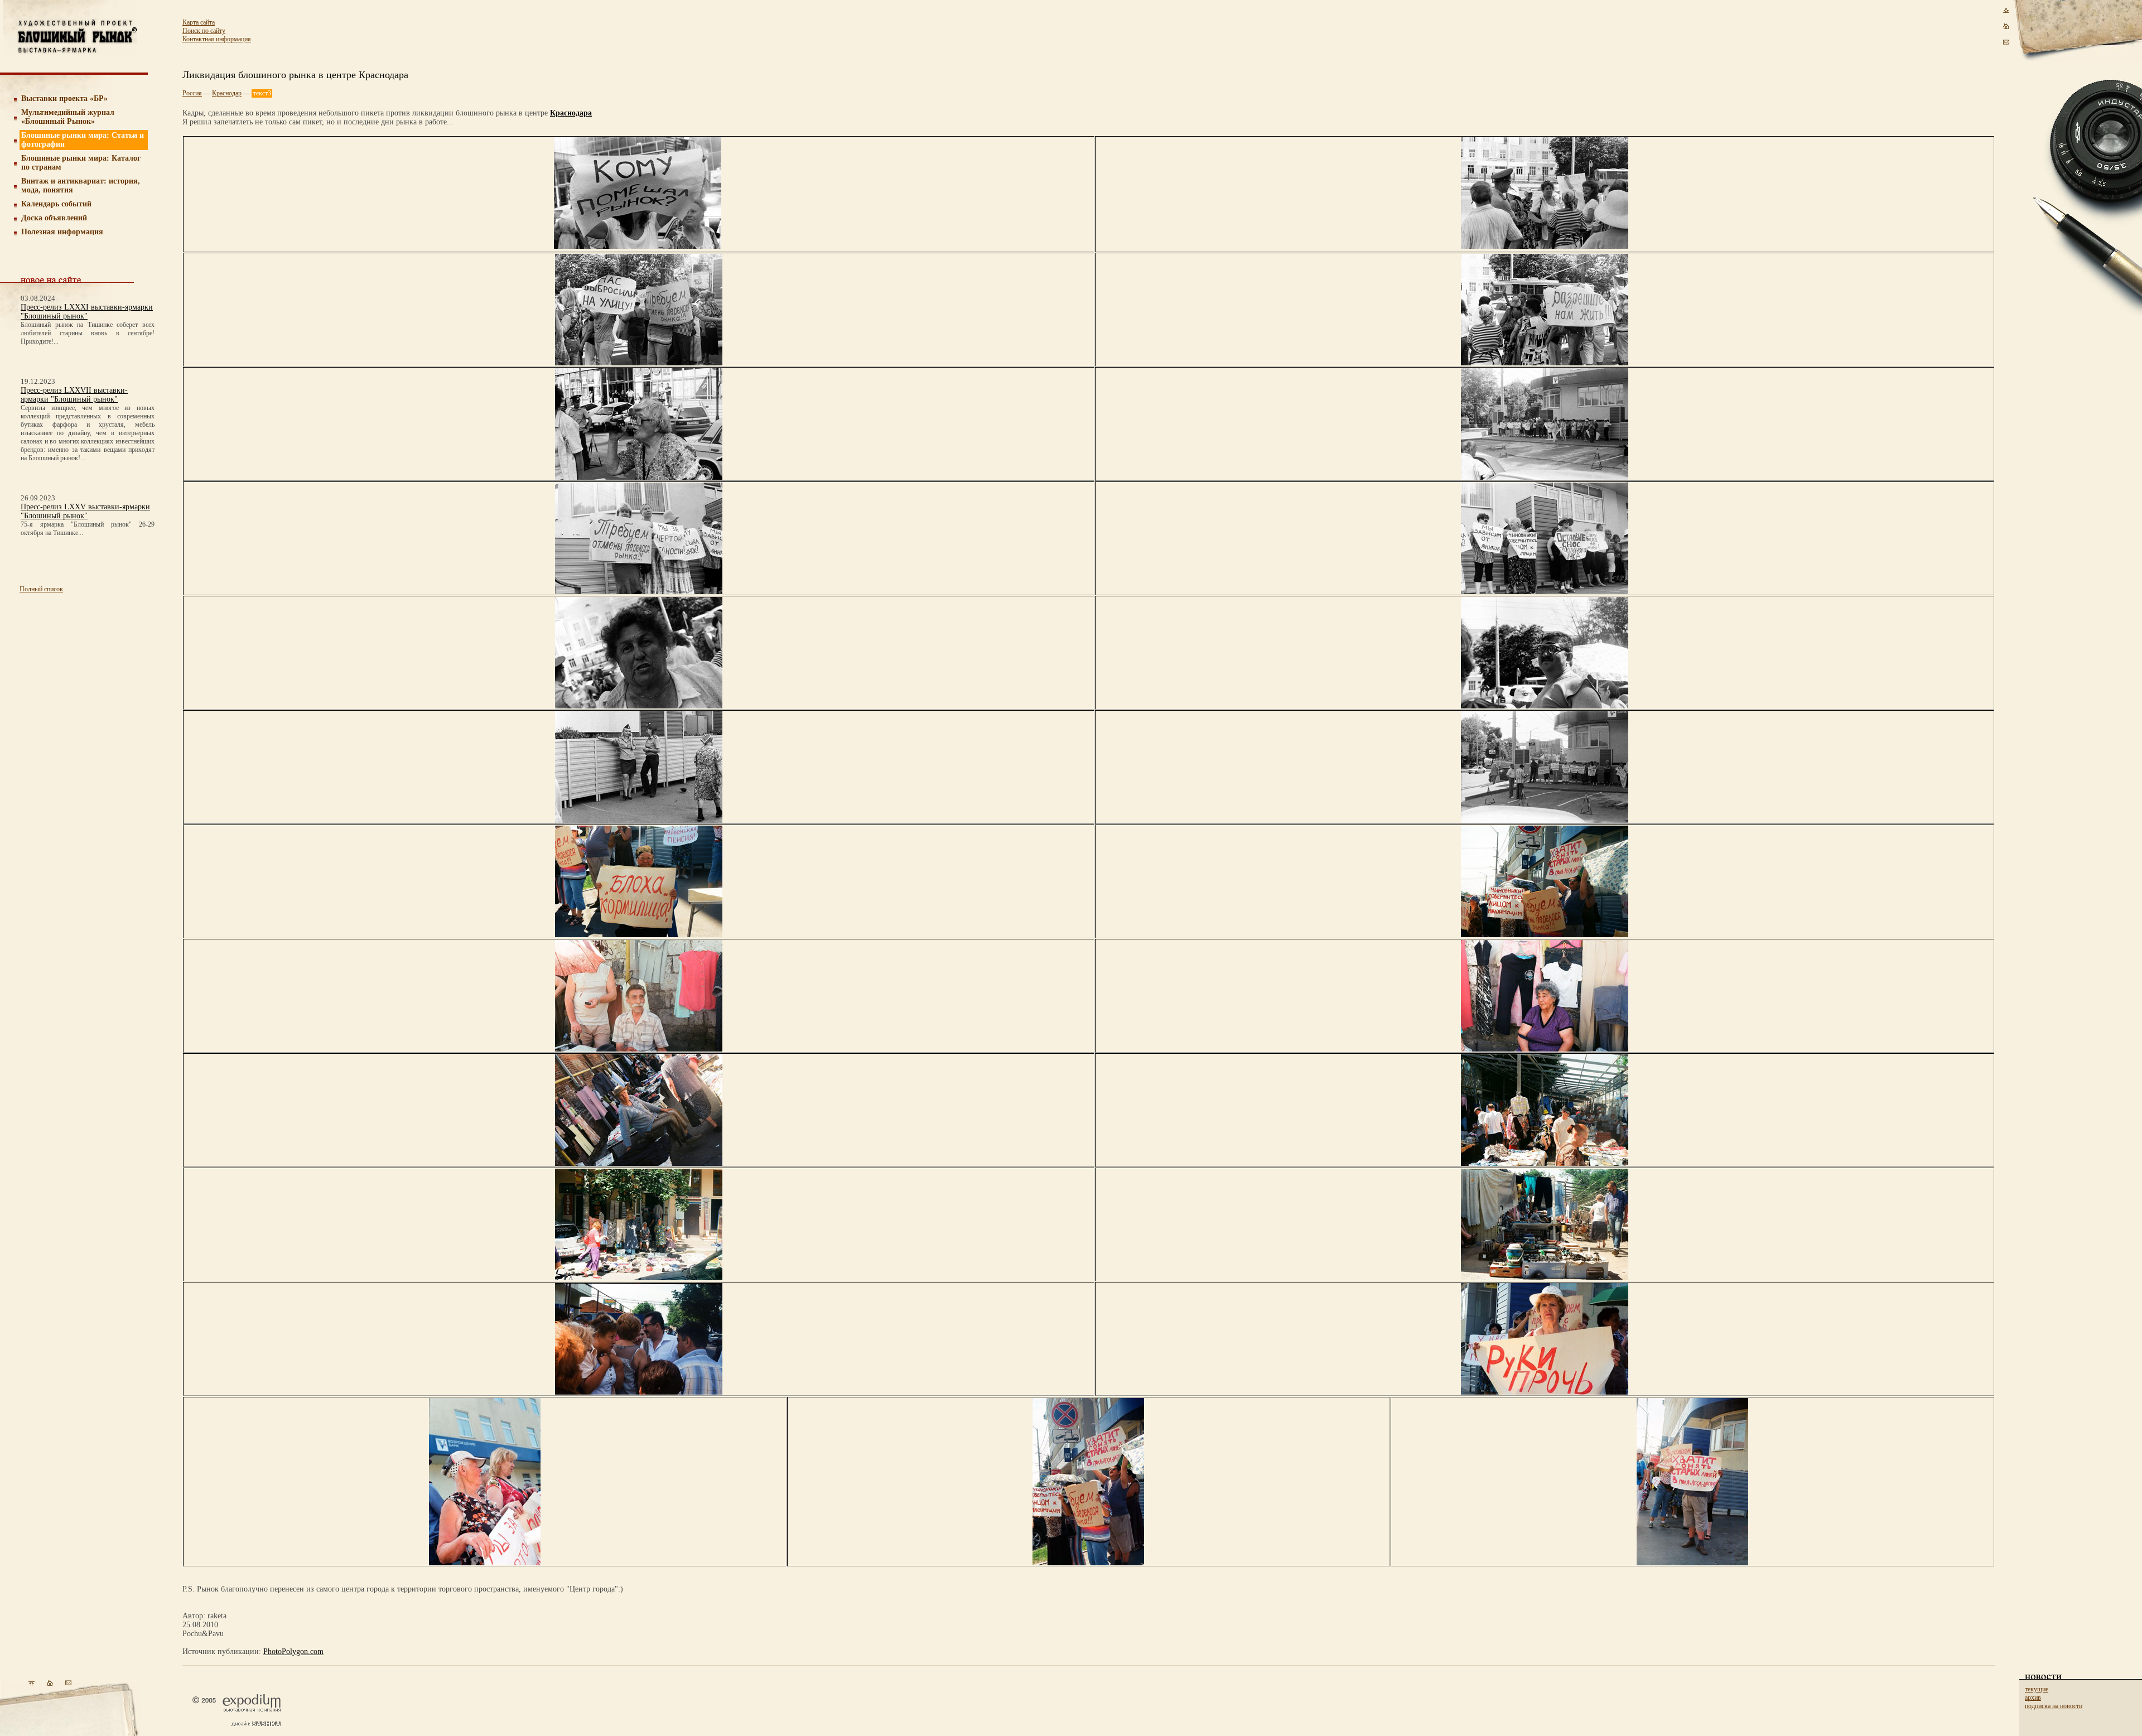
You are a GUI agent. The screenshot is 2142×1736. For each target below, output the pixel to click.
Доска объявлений (54, 218)
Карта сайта (199, 22)
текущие (2037, 1689)
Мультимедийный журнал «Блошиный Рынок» (68, 117)
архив (2033, 1698)
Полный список (41, 589)
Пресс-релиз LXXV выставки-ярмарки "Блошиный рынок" (85, 511)
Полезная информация (62, 232)
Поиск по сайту (204, 31)
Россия (192, 93)
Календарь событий (56, 204)
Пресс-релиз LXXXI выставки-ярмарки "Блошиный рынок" (87, 312)
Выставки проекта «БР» (64, 98)
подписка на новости (2054, 1706)
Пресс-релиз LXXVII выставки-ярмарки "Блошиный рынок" (74, 395)
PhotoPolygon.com (293, 1651)
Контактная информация (217, 39)
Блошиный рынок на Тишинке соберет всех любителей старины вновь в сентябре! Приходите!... (88, 333)
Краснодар (227, 93)
